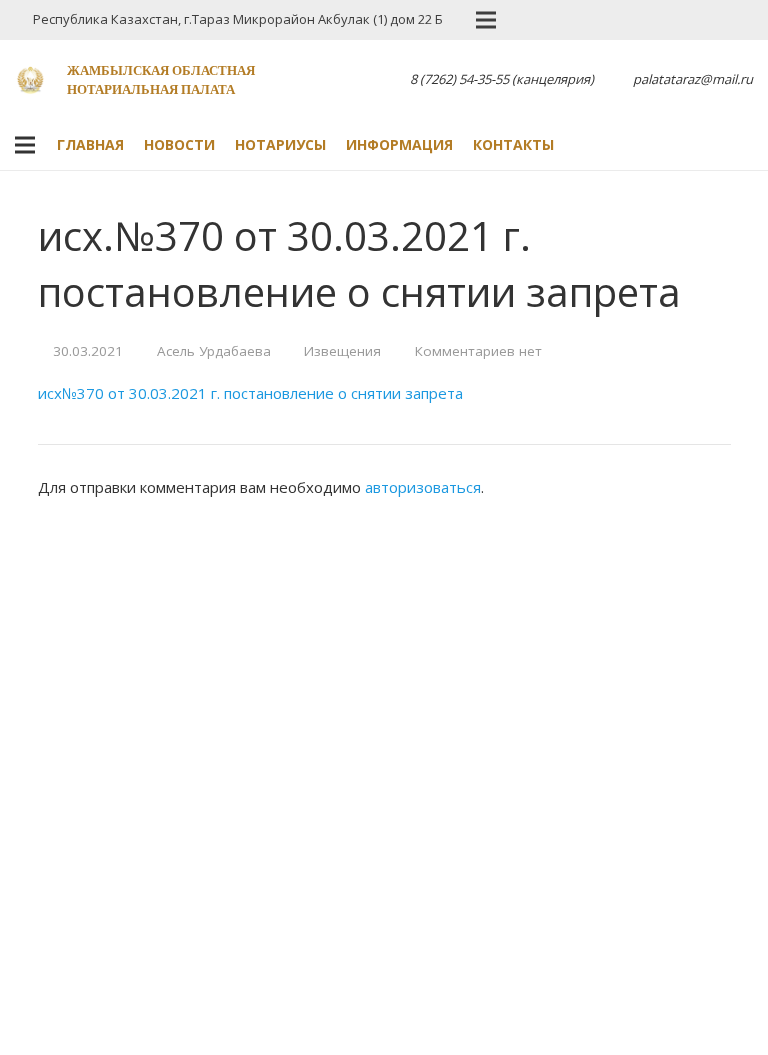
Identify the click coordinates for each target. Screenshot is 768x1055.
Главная (90, 144)
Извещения (342, 351)
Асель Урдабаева (214, 351)
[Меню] (25, 145)
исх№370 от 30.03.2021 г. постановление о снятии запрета (250, 393)
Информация (399, 144)
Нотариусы (280, 144)
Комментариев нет (478, 351)
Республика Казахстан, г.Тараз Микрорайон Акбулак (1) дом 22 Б (238, 19)
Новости (179, 144)
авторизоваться (423, 487)
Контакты (513, 144)
